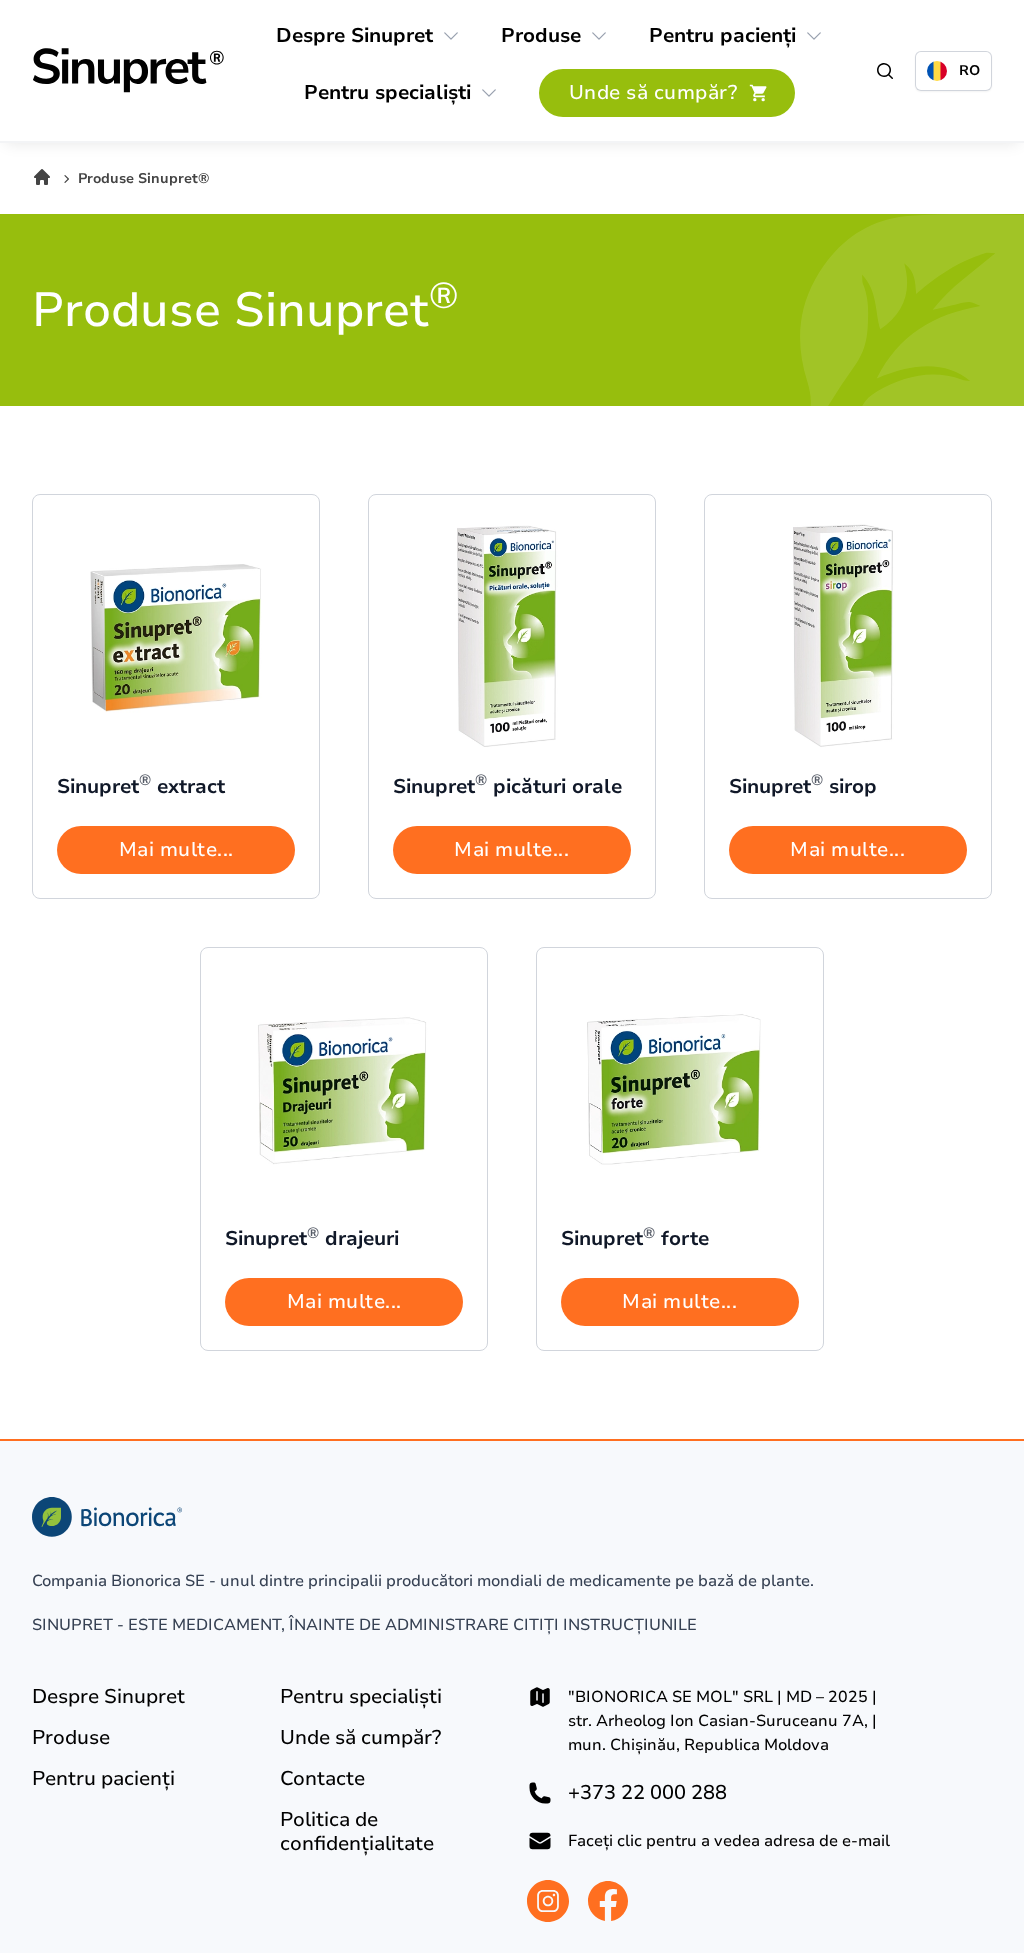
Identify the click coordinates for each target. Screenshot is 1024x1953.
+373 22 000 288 (647, 1793)
